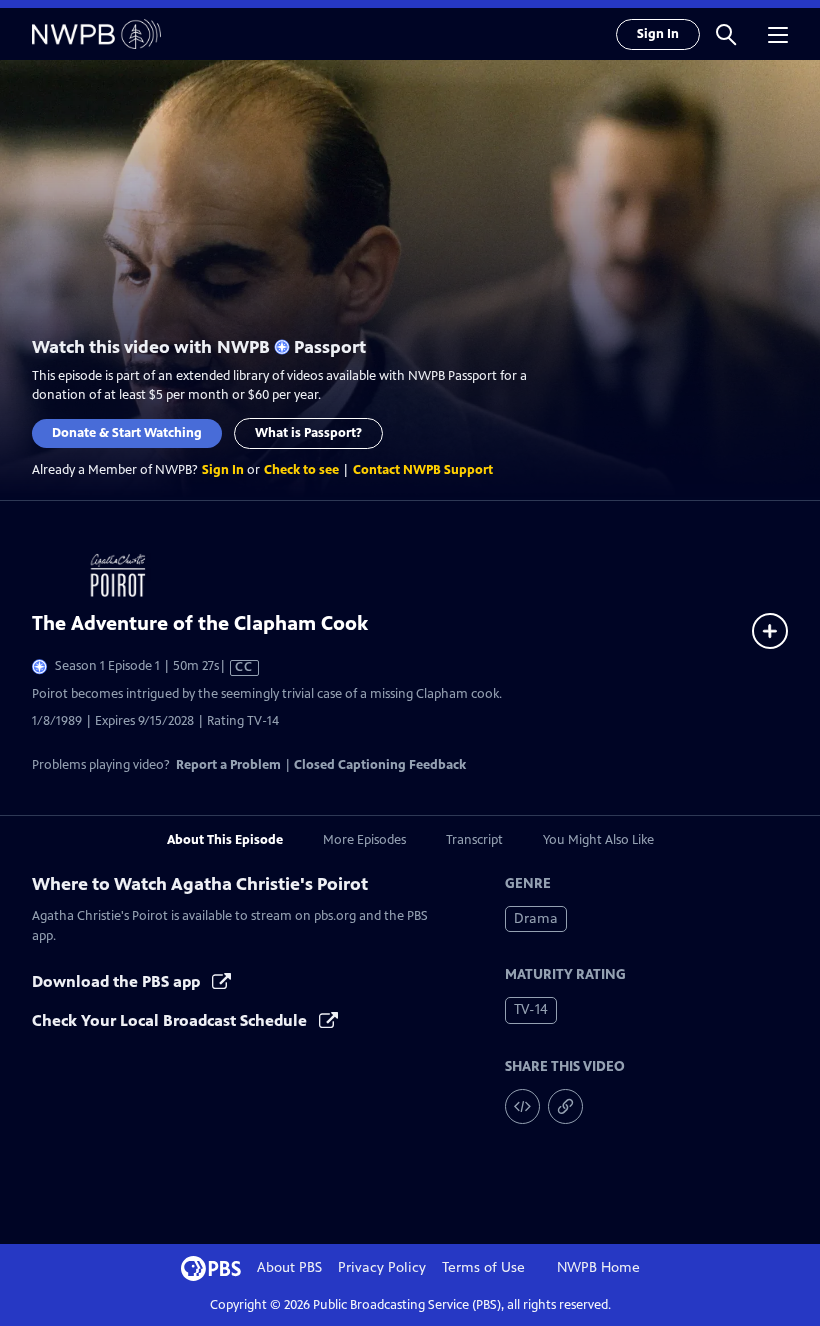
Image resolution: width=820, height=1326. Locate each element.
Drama (536, 918)
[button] (726, 34)
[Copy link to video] (565, 1106)
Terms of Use (483, 1267)
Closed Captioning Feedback (380, 765)
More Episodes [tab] (364, 840)
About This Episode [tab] (225, 840)
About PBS (289, 1267)
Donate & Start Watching (127, 433)
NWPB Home (598, 1267)
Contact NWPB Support (423, 470)
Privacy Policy (382, 1267)
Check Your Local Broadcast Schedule (171, 1020)
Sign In (658, 34)
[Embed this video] (522, 1106)
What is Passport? (308, 433)
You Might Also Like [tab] (598, 840)
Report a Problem (228, 765)
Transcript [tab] (474, 840)
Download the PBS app (118, 981)
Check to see (301, 470)
